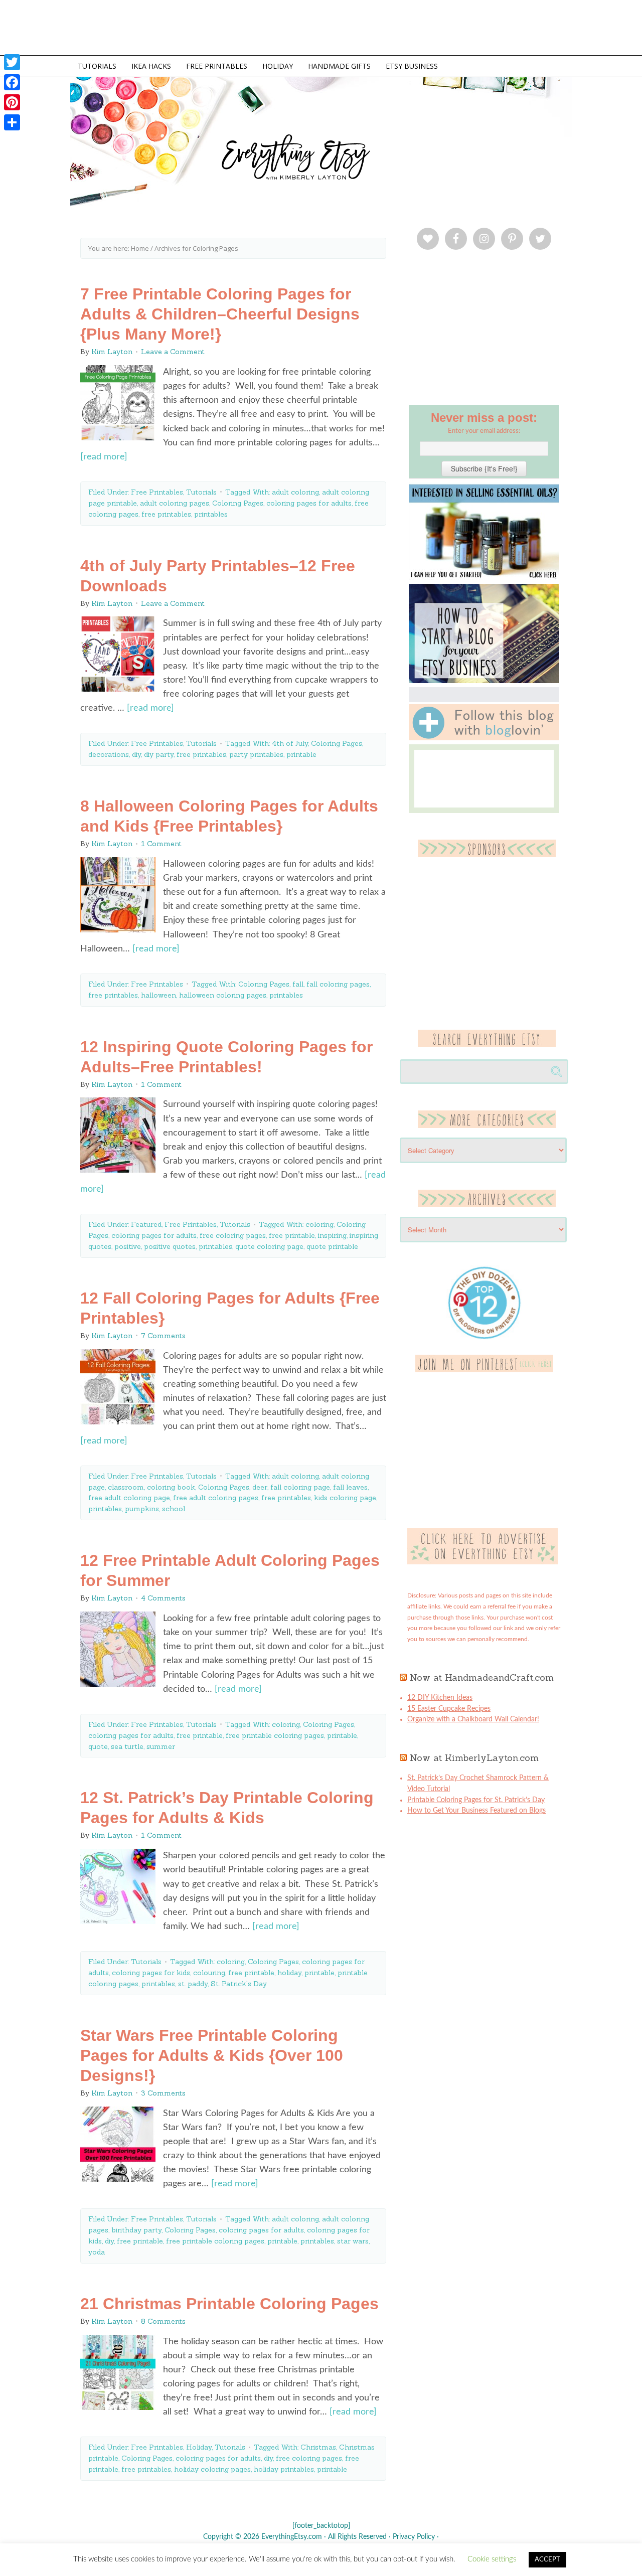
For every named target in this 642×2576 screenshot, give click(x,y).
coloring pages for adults (309, 503)
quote (98, 1746)
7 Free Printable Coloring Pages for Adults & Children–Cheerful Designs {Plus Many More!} (220, 314)
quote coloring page (269, 1246)
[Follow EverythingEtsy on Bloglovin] (484, 738)
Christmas (318, 2447)
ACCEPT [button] (547, 2560)
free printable (292, 1235)
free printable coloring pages (275, 1735)
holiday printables (284, 2469)
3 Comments (163, 2093)
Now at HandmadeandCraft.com (482, 1677)
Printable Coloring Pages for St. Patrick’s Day (476, 1800)
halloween (158, 995)
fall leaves (350, 1487)
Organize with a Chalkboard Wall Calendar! (473, 1719)
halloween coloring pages (223, 995)
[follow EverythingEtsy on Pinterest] (484, 1370)
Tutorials (201, 492)
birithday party (136, 2230)
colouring (209, 1973)
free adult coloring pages (216, 1498)
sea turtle (127, 1746)
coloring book (171, 1487)
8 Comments (163, 2321)
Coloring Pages (238, 503)
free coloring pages (233, 1235)
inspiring (332, 1235)
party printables (256, 754)
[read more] (104, 457)
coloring (319, 1224)
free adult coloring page (129, 1498)
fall (298, 984)
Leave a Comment (173, 352)
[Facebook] (12, 82)
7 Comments (163, 1336)
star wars (353, 2241)
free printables (166, 514)
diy (136, 754)
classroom (126, 1487)
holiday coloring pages (212, 2469)
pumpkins (142, 1509)
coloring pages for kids (151, 1973)
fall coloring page (300, 1487)
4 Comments (163, 1598)
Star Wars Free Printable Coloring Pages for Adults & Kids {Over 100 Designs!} (212, 2055)
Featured (146, 1224)
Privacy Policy (414, 2537)
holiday (289, 1973)
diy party (159, 754)
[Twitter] (12, 62)
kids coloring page (345, 1498)
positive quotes (170, 1246)
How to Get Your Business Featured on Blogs (476, 1811)
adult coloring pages (175, 503)
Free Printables (157, 492)
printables (211, 514)
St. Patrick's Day (239, 1984)
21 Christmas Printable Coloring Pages (229, 2304)
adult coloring (295, 492)
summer (161, 1746)
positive (128, 1246)
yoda (97, 2252)
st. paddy (193, 1984)
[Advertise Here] (483, 1562)
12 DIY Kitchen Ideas (440, 1698)
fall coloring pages (338, 984)
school (174, 1509)
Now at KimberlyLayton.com (474, 1758)
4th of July (290, 743)
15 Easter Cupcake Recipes (449, 1709)
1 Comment (161, 844)
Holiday (199, 2447)
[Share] (12, 122)
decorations (109, 754)
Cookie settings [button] (492, 2559)
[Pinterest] (12, 102)
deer (260, 1487)
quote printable (332, 1246)
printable (301, 754)
